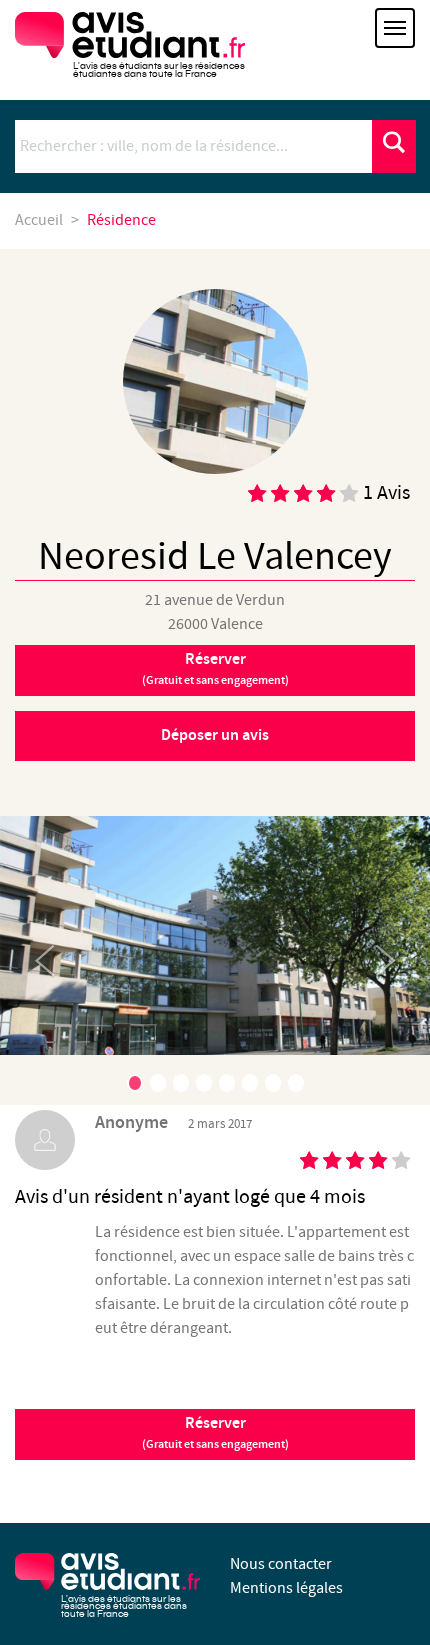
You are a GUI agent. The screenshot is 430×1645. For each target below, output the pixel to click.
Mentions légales (286, 1588)
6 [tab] (250, 1083)
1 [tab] (135, 1083)
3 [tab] (181, 1083)
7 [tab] (273, 1083)
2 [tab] (158, 1083)
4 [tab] (204, 1083)
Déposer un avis (215, 735)
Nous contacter (281, 1564)
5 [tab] (227, 1083)
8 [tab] (296, 1083)
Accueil (39, 220)
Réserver (215, 669)
